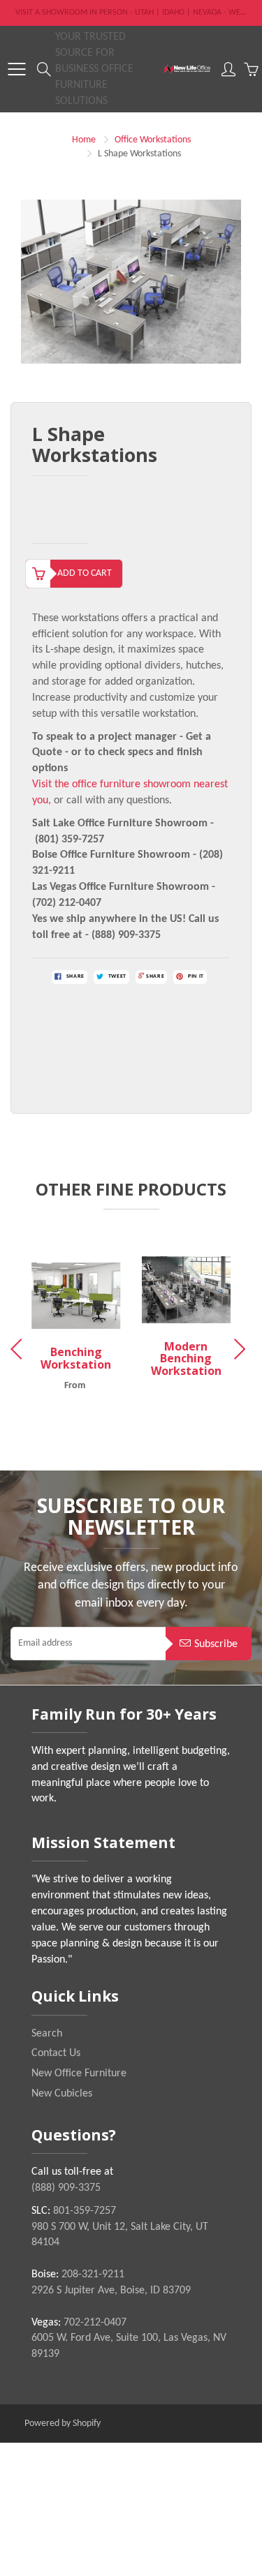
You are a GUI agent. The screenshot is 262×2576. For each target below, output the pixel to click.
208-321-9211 (93, 2275)
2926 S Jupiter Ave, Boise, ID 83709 (111, 2291)
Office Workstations (153, 140)
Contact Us (56, 2053)
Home (84, 140)
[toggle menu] (16, 69)
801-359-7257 (85, 2211)
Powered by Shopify (63, 2424)
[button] (242, 1349)
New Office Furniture (79, 2074)
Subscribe (216, 1644)
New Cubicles (62, 2094)
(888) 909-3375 (66, 2188)
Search (47, 2034)
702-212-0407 (95, 2323)
